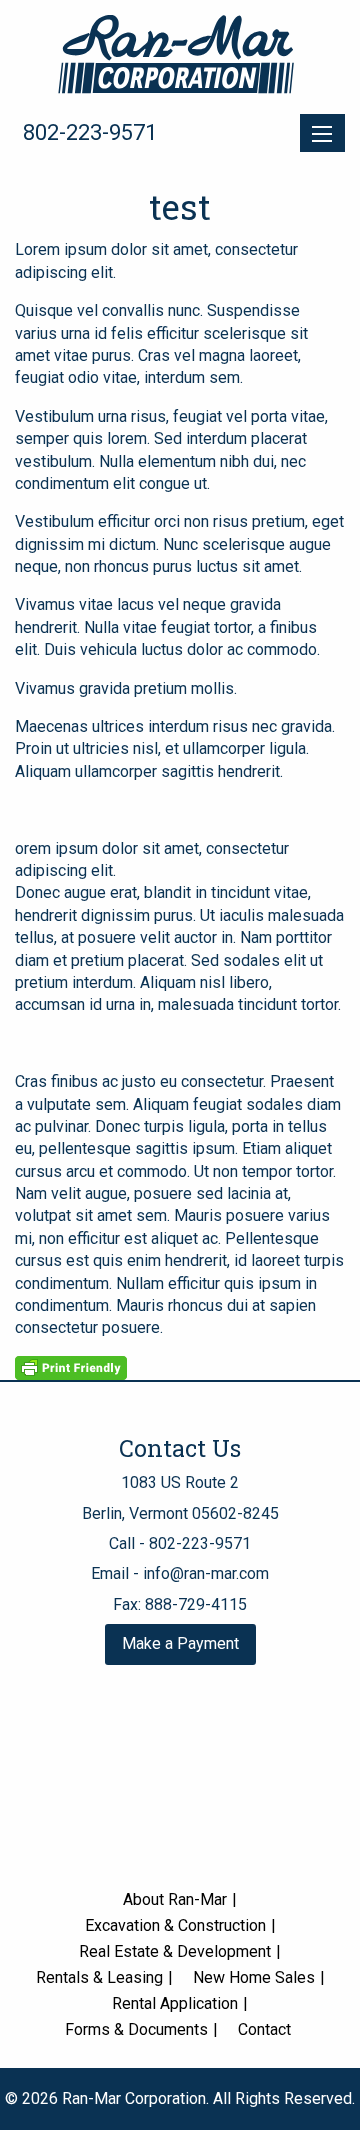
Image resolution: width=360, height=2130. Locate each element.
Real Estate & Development (175, 1951)
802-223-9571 (90, 132)
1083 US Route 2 (180, 1482)
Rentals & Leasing (99, 1977)
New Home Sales (254, 1977)
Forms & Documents (136, 2029)
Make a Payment (180, 1643)
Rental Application (175, 2003)
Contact (264, 2029)
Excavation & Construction (175, 1925)
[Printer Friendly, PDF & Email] (71, 1367)
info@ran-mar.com (206, 1573)
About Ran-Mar (175, 1899)
